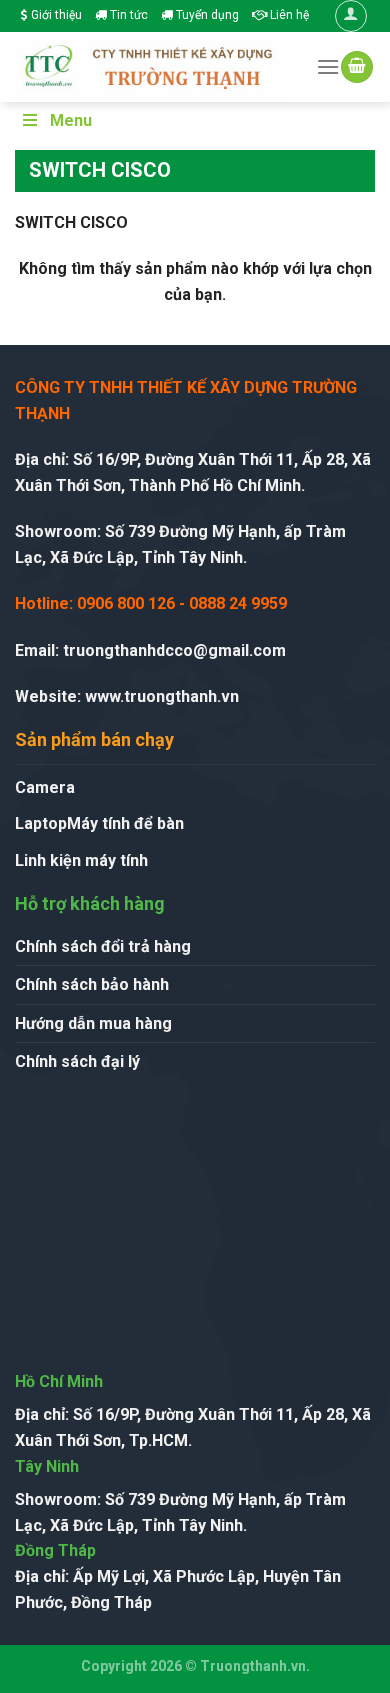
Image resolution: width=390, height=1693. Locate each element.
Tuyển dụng (206, 15)
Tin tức (127, 15)
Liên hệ (288, 15)
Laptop (41, 823)
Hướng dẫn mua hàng (93, 1023)
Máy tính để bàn (125, 823)
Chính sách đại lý (77, 1061)
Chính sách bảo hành (92, 984)
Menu (71, 120)
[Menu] (328, 66)
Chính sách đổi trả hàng (103, 946)
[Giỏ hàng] (357, 67)
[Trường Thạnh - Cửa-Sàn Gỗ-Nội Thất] (150, 66)
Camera (45, 787)
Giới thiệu (55, 15)
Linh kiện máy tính (81, 860)
